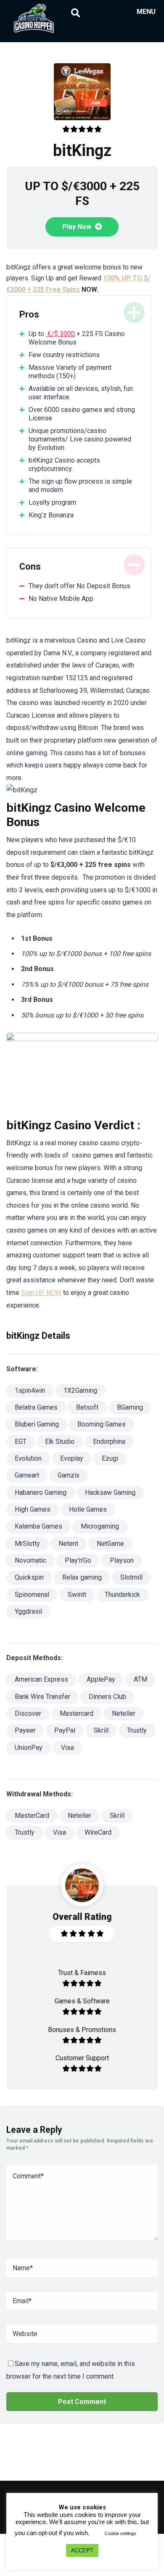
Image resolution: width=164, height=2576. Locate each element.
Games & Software (82, 2001)
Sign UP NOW (41, 1293)
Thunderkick (122, 1595)
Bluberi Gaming (37, 1424)
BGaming (130, 1407)
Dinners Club (107, 1697)
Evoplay (72, 1458)
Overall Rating (82, 1917)
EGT (21, 1441)
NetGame (110, 1544)
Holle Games (88, 1509)
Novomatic (30, 1560)
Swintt (77, 1595)
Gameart (27, 1475)
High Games (33, 1509)
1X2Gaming (80, 1390)
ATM (140, 1679)
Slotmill (131, 1577)
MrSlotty (27, 1544)
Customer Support (82, 2058)
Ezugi (110, 1458)
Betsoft (87, 1407)
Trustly (137, 1730)
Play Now (78, 227)
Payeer (25, 1730)
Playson (122, 1560)
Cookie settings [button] (120, 2533)
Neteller (124, 1713)
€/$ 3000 (60, 334)
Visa (67, 1748)
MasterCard (32, 1816)
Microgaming (100, 1526)
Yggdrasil (28, 1611)
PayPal (65, 1730)
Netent (68, 1544)
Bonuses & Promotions (82, 2030)
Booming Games (102, 1424)
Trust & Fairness (82, 1973)
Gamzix (69, 1475)
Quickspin (29, 1577)
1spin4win (30, 1390)
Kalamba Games (38, 1526)
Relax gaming (82, 1577)
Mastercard (77, 1713)
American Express (41, 1679)
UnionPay (29, 1748)
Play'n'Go (78, 1560)
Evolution (28, 1458)
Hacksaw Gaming (110, 1493)
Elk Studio (60, 1441)
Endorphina (109, 1441)
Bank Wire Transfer (42, 1697)
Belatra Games (36, 1407)
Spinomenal (32, 1595)
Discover (28, 1713)
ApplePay (101, 1679)
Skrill (101, 1730)
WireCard (98, 1832)
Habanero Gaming (41, 1493)
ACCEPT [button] (82, 2550)
